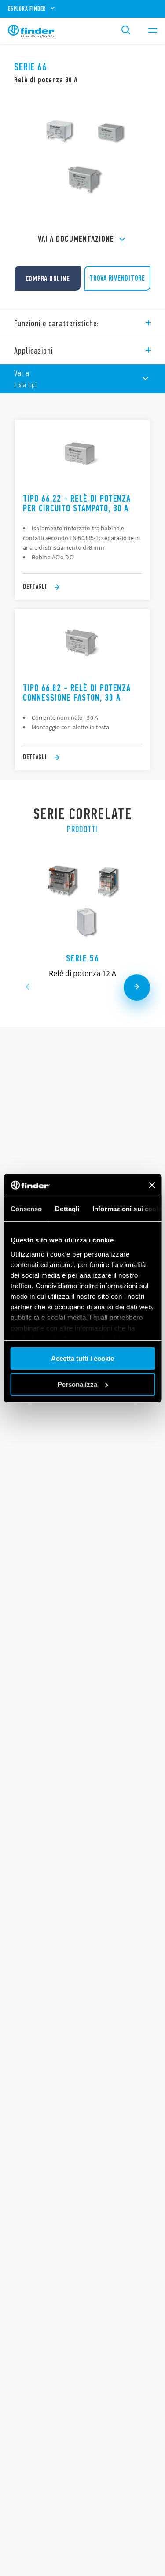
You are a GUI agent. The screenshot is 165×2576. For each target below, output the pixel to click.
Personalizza (77, 1384)
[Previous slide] (28, 987)
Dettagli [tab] (67, 1209)
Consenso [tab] (26, 1209)
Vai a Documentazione (76, 239)
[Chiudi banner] (152, 1185)
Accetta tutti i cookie (82, 1358)
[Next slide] (137, 987)
